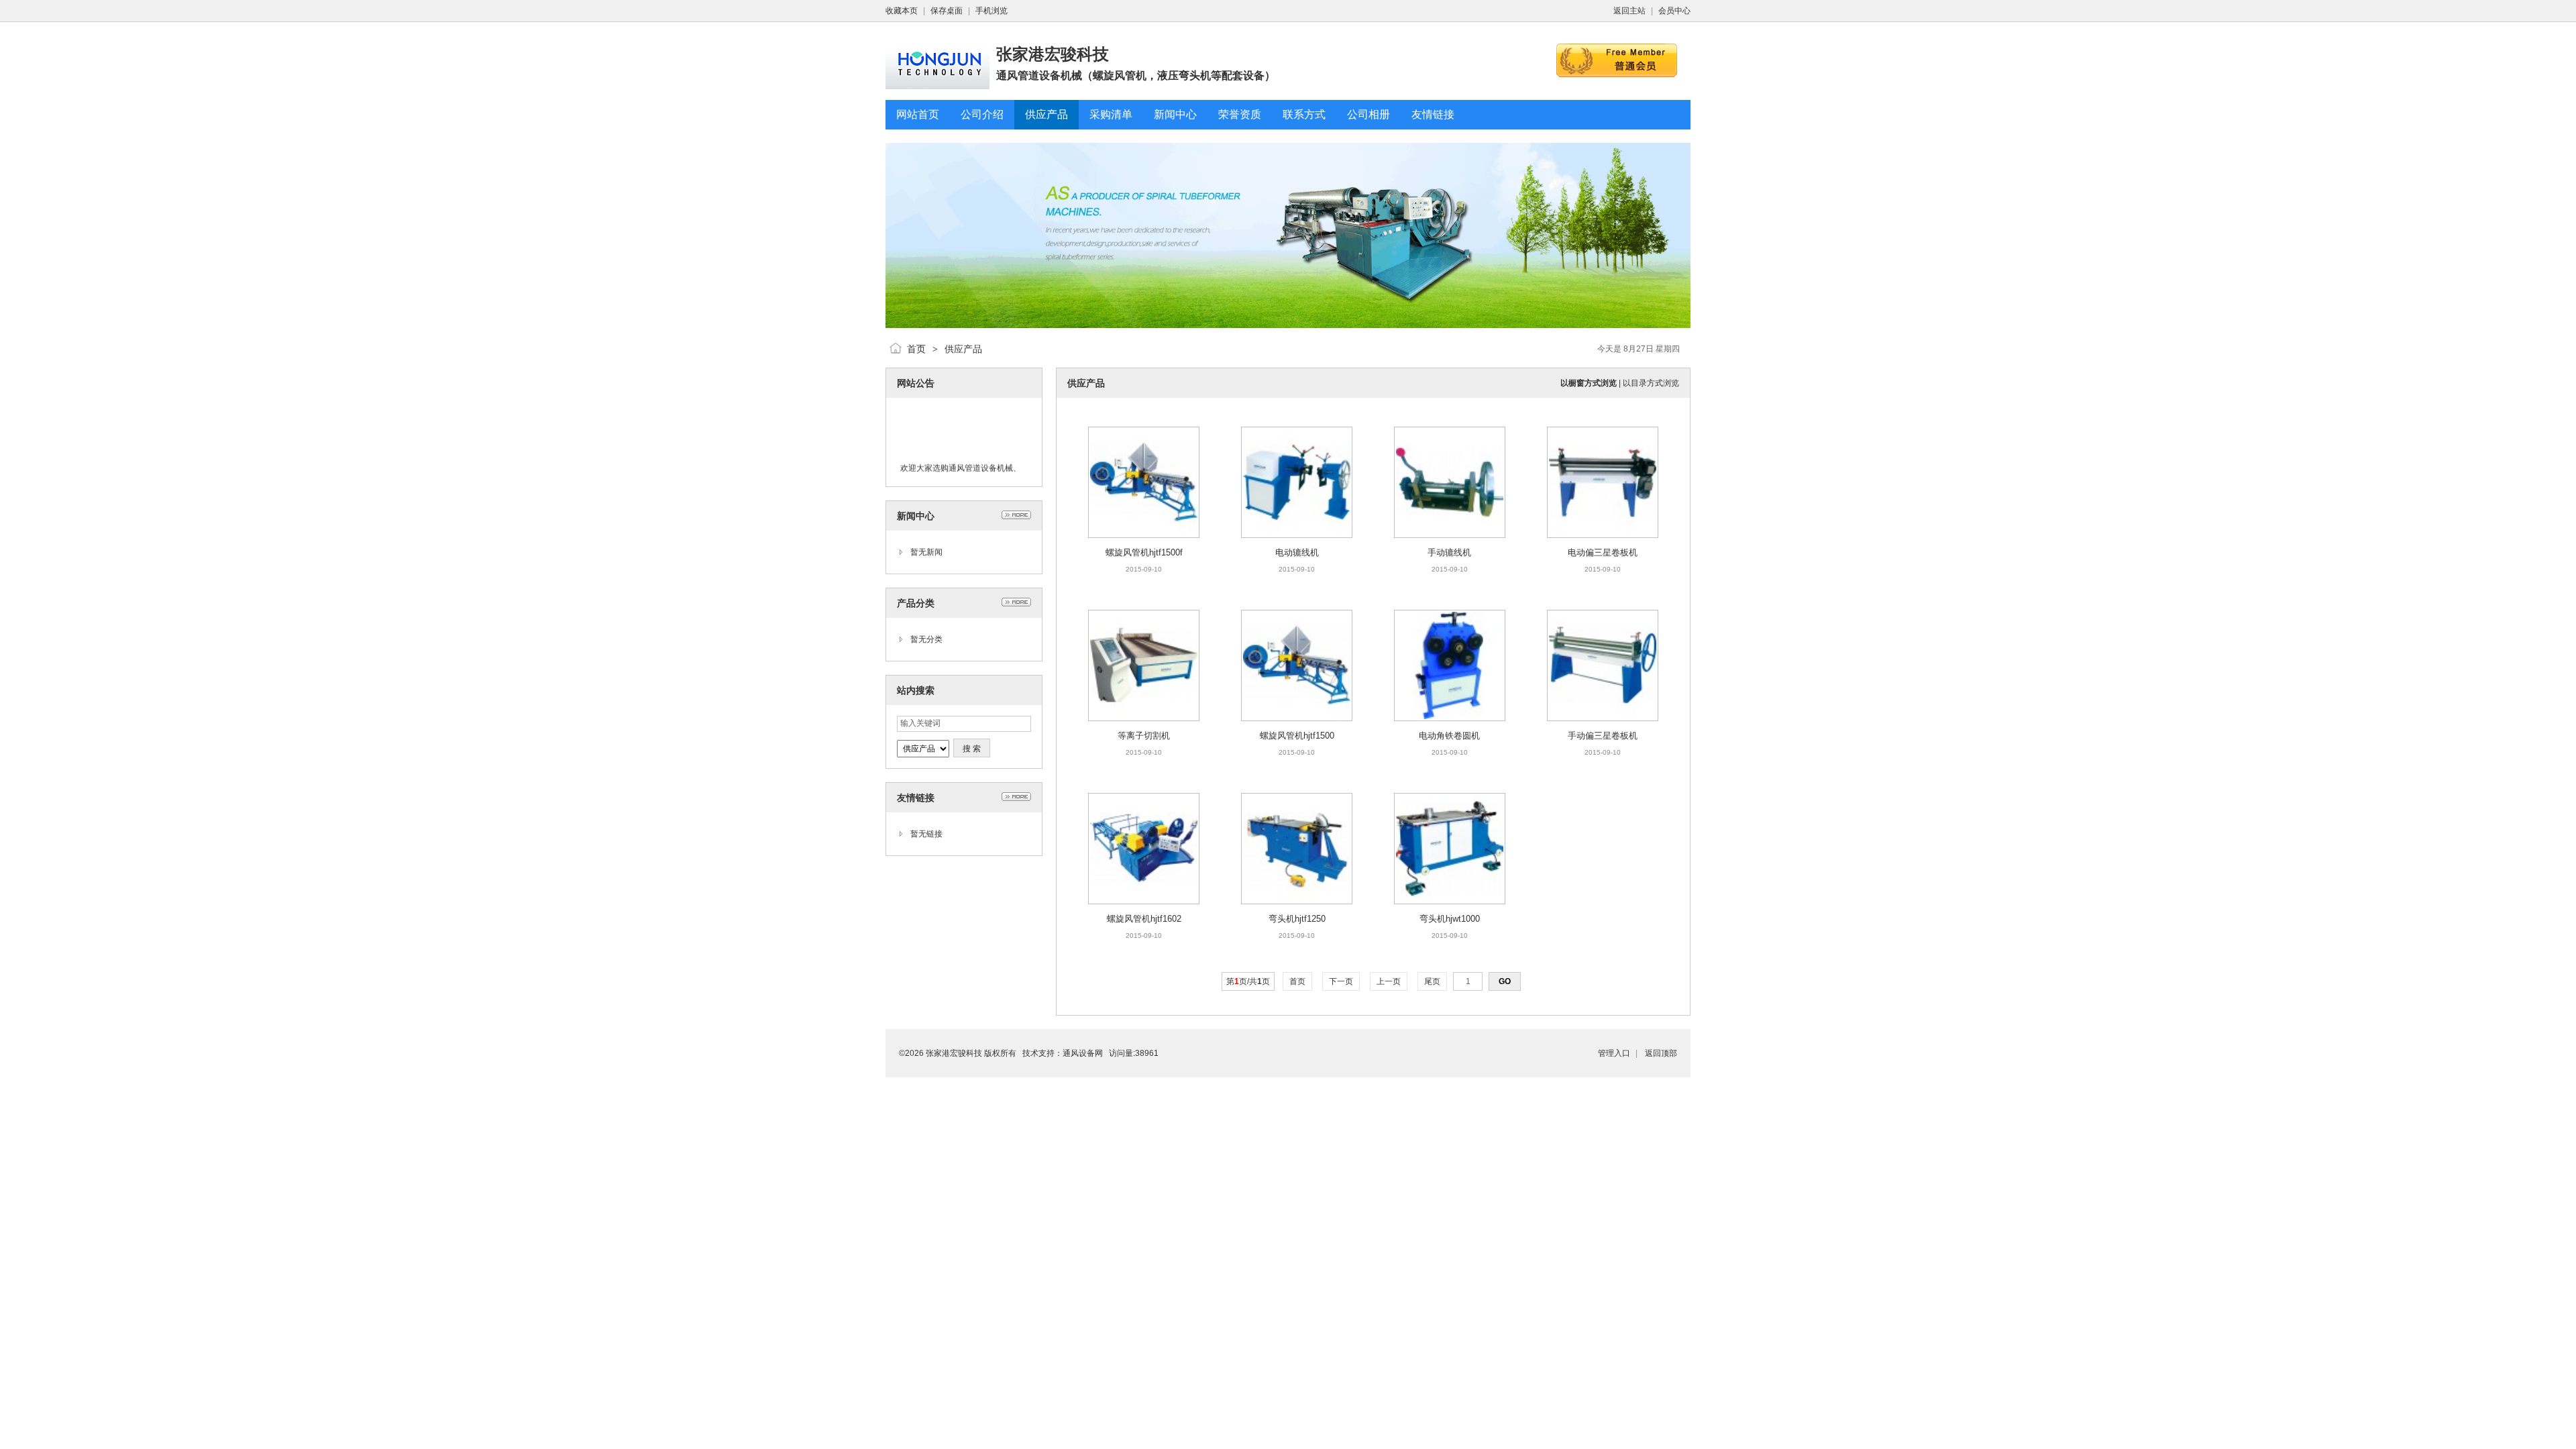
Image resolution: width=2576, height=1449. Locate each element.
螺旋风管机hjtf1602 (1144, 919)
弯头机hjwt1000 (1450, 919)
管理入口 (1614, 1053)
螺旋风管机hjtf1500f (1144, 552)
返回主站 (1629, 11)
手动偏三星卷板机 (1603, 736)
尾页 (1432, 981)
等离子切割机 (1144, 736)
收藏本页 (902, 11)
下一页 (1341, 981)
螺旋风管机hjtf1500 (1297, 736)
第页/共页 (1248, 981)
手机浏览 (991, 11)
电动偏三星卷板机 (1603, 552)
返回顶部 (1661, 1053)
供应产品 (963, 349)
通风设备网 (1083, 1053)
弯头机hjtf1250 (1297, 919)
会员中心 (1674, 11)
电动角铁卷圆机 (1449, 736)
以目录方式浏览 (1651, 383)
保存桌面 (947, 11)
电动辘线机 (1297, 552)
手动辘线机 (1449, 552)
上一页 (1389, 981)
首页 (916, 349)
